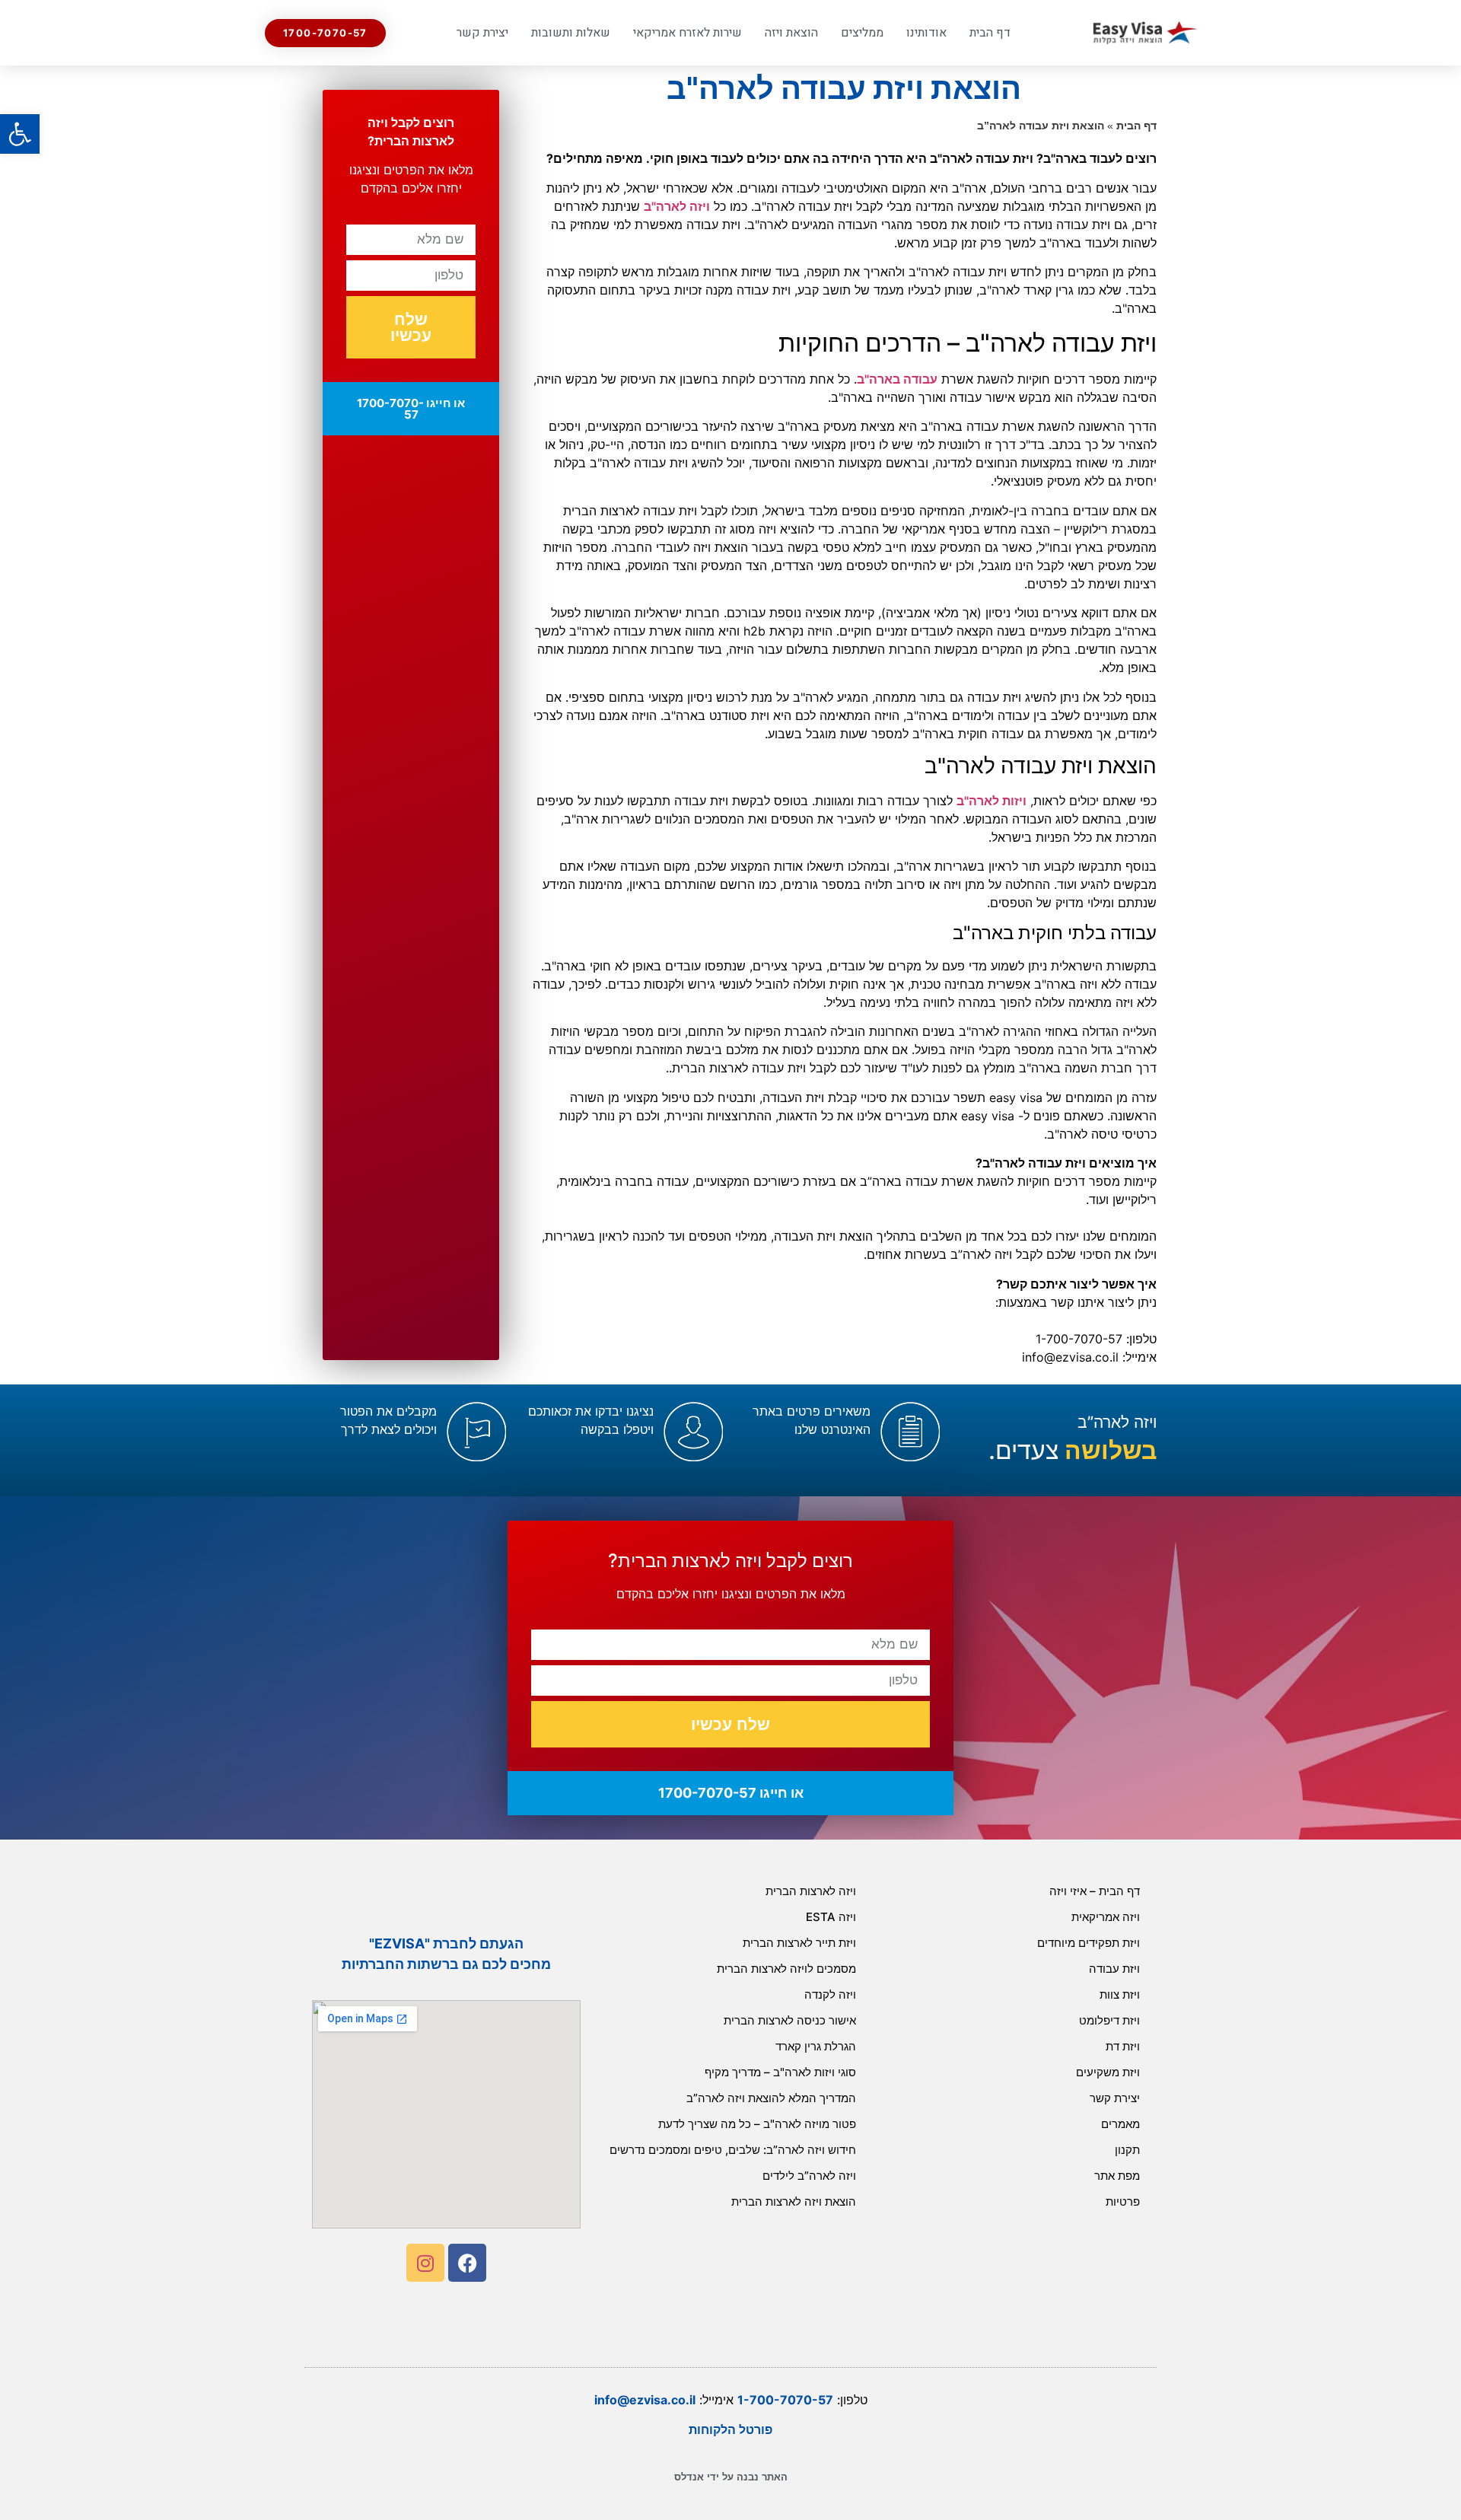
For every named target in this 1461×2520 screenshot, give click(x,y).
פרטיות (1123, 2201)
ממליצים (862, 33)
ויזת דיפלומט (1109, 2020)
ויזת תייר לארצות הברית (799, 1943)
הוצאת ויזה (791, 33)
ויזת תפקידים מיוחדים (1089, 1943)
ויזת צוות (1120, 1994)
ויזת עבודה (1114, 1969)
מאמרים (1120, 2124)
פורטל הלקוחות (730, 2429)
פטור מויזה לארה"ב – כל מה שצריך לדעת (757, 2124)
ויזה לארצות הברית (811, 1891)
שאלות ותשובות (571, 33)
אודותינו (926, 33)
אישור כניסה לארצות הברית (790, 2020)
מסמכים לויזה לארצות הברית (786, 1969)
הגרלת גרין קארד (816, 2046)
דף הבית (990, 33)
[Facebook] (467, 2263)
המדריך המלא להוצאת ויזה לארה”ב (771, 2098)
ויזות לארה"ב (992, 801)
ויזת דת (1123, 2046)
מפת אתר (1117, 2176)
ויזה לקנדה (830, 1994)
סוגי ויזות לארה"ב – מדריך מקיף (780, 2072)
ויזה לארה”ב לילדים (809, 2176)
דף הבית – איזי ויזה (1095, 1891)
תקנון (1127, 2150)
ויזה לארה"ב (677, 206)
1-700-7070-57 (785, 2400)
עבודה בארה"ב (897, 379)
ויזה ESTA (831, 1917)
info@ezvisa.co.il (645, 2400)
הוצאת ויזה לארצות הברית (794, 2201)
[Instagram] (425, 2263)
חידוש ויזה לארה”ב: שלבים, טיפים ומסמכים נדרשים (733, 2150)
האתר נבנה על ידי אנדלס (731, 2477)
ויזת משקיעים (1108, 2072)
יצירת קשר (482, 33)
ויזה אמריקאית (1106, 1917)
